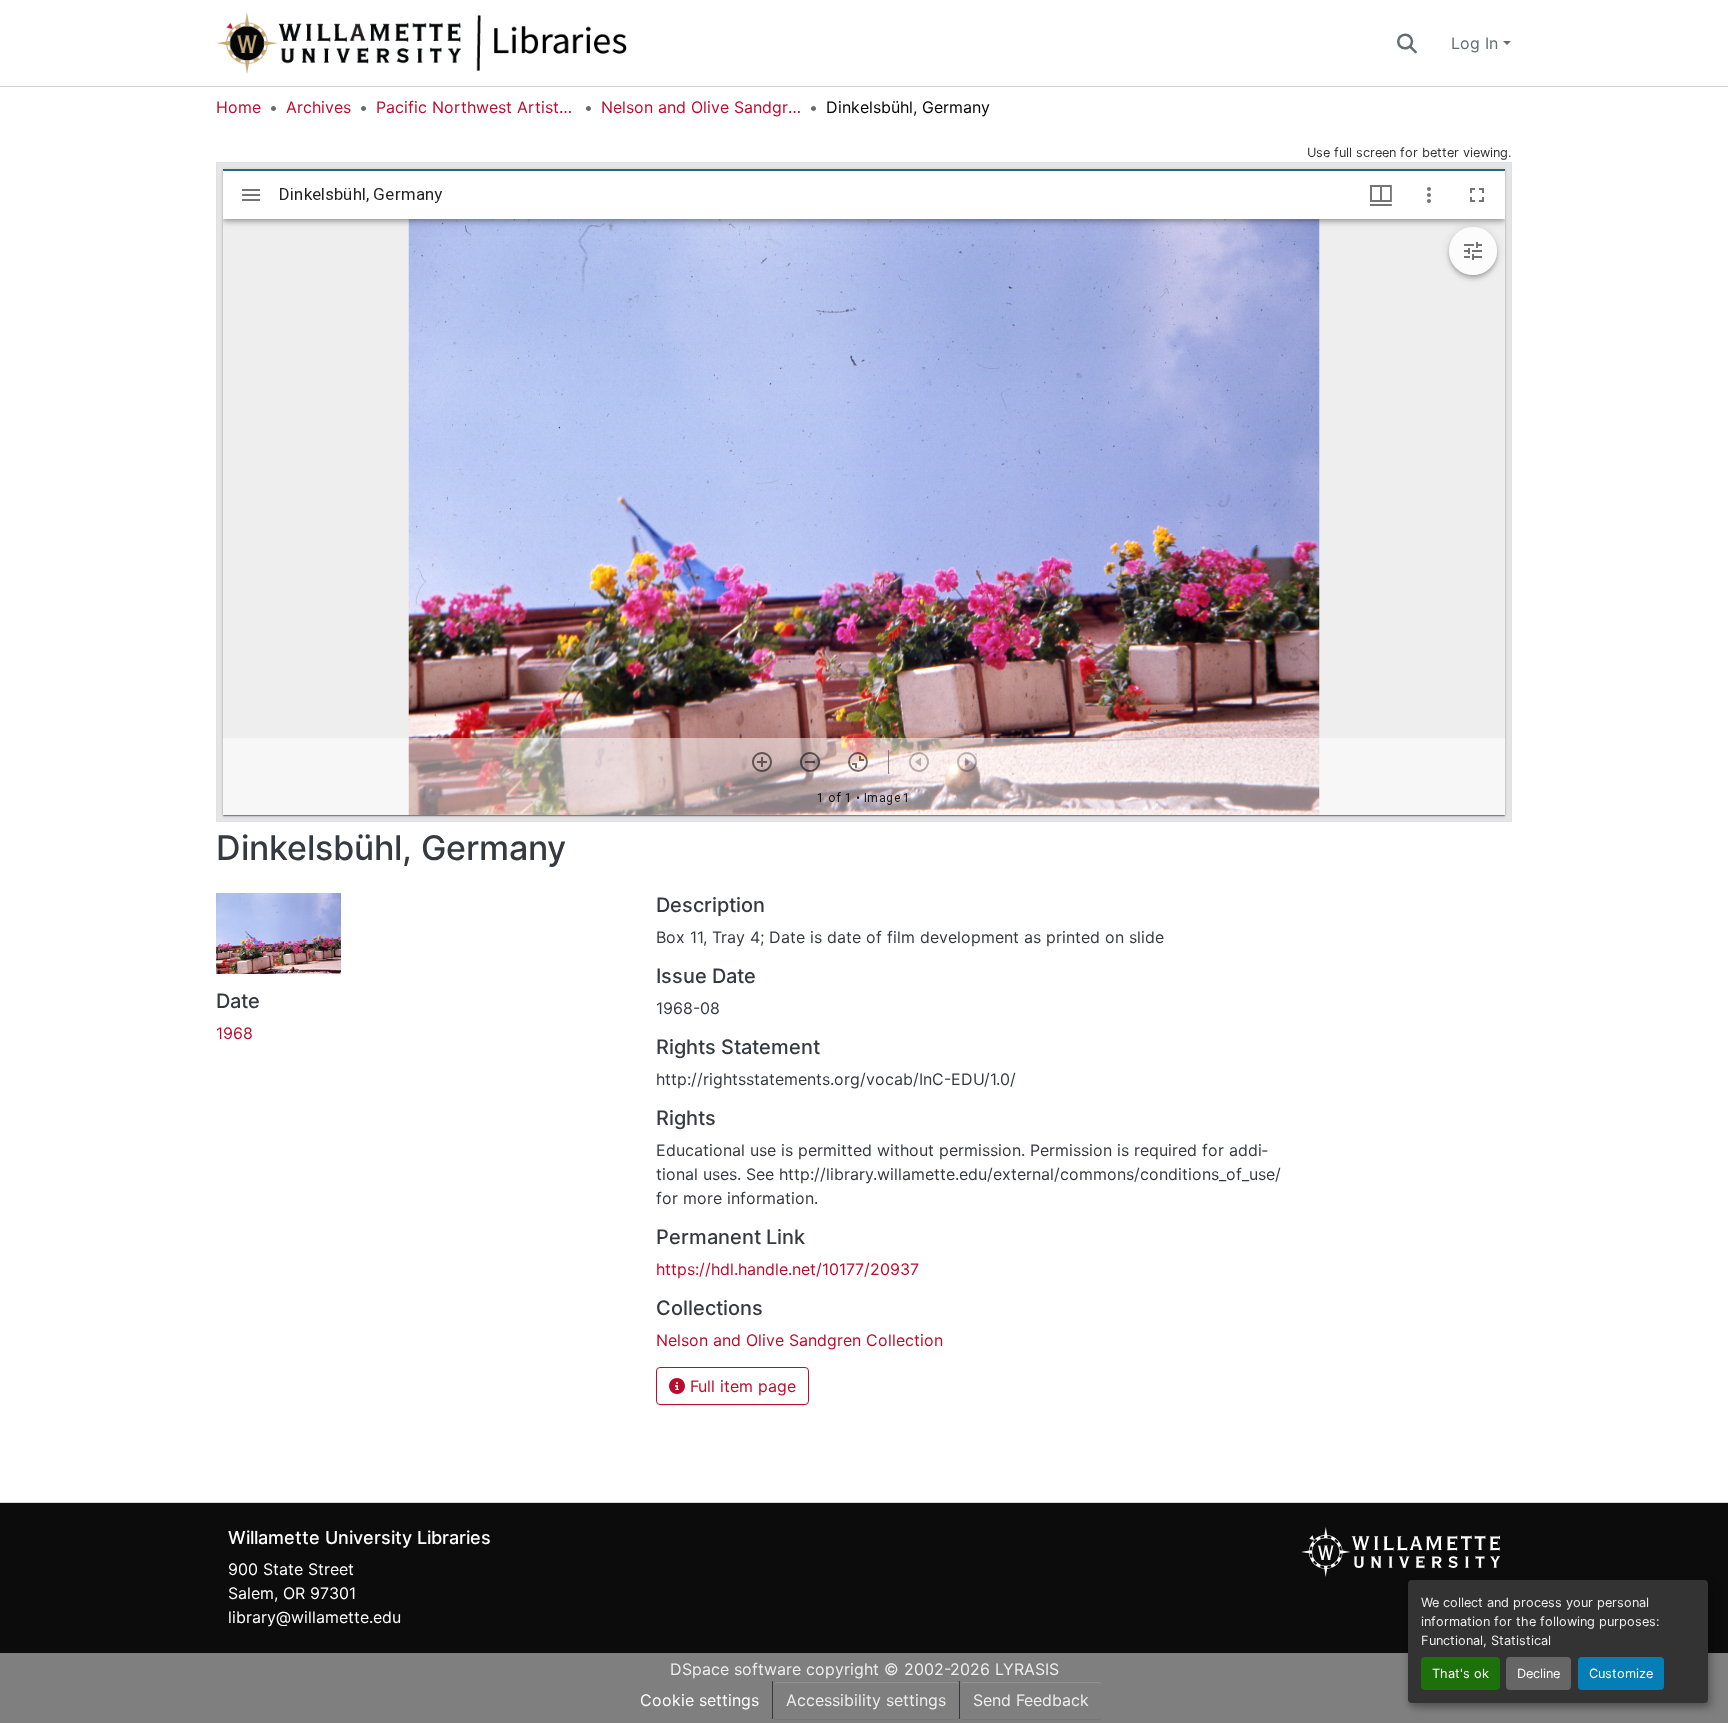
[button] (488, 43)
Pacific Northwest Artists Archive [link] (476, 107)
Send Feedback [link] (1031, 1700)
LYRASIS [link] (1027, 1669)
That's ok (1460, 1673)
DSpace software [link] (735, 1669)
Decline (1538, 1673)
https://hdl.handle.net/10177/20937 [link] (787, 1269)
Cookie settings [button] (699, 1700)
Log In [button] (1477, 43)
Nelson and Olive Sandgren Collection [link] (701, 107)
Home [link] (238, 107)
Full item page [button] (740, 1386)
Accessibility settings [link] (866, 1700)
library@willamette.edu (314, 1617)
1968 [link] (234, 1033)
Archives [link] (318, 107)
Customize (1621, 1673)
